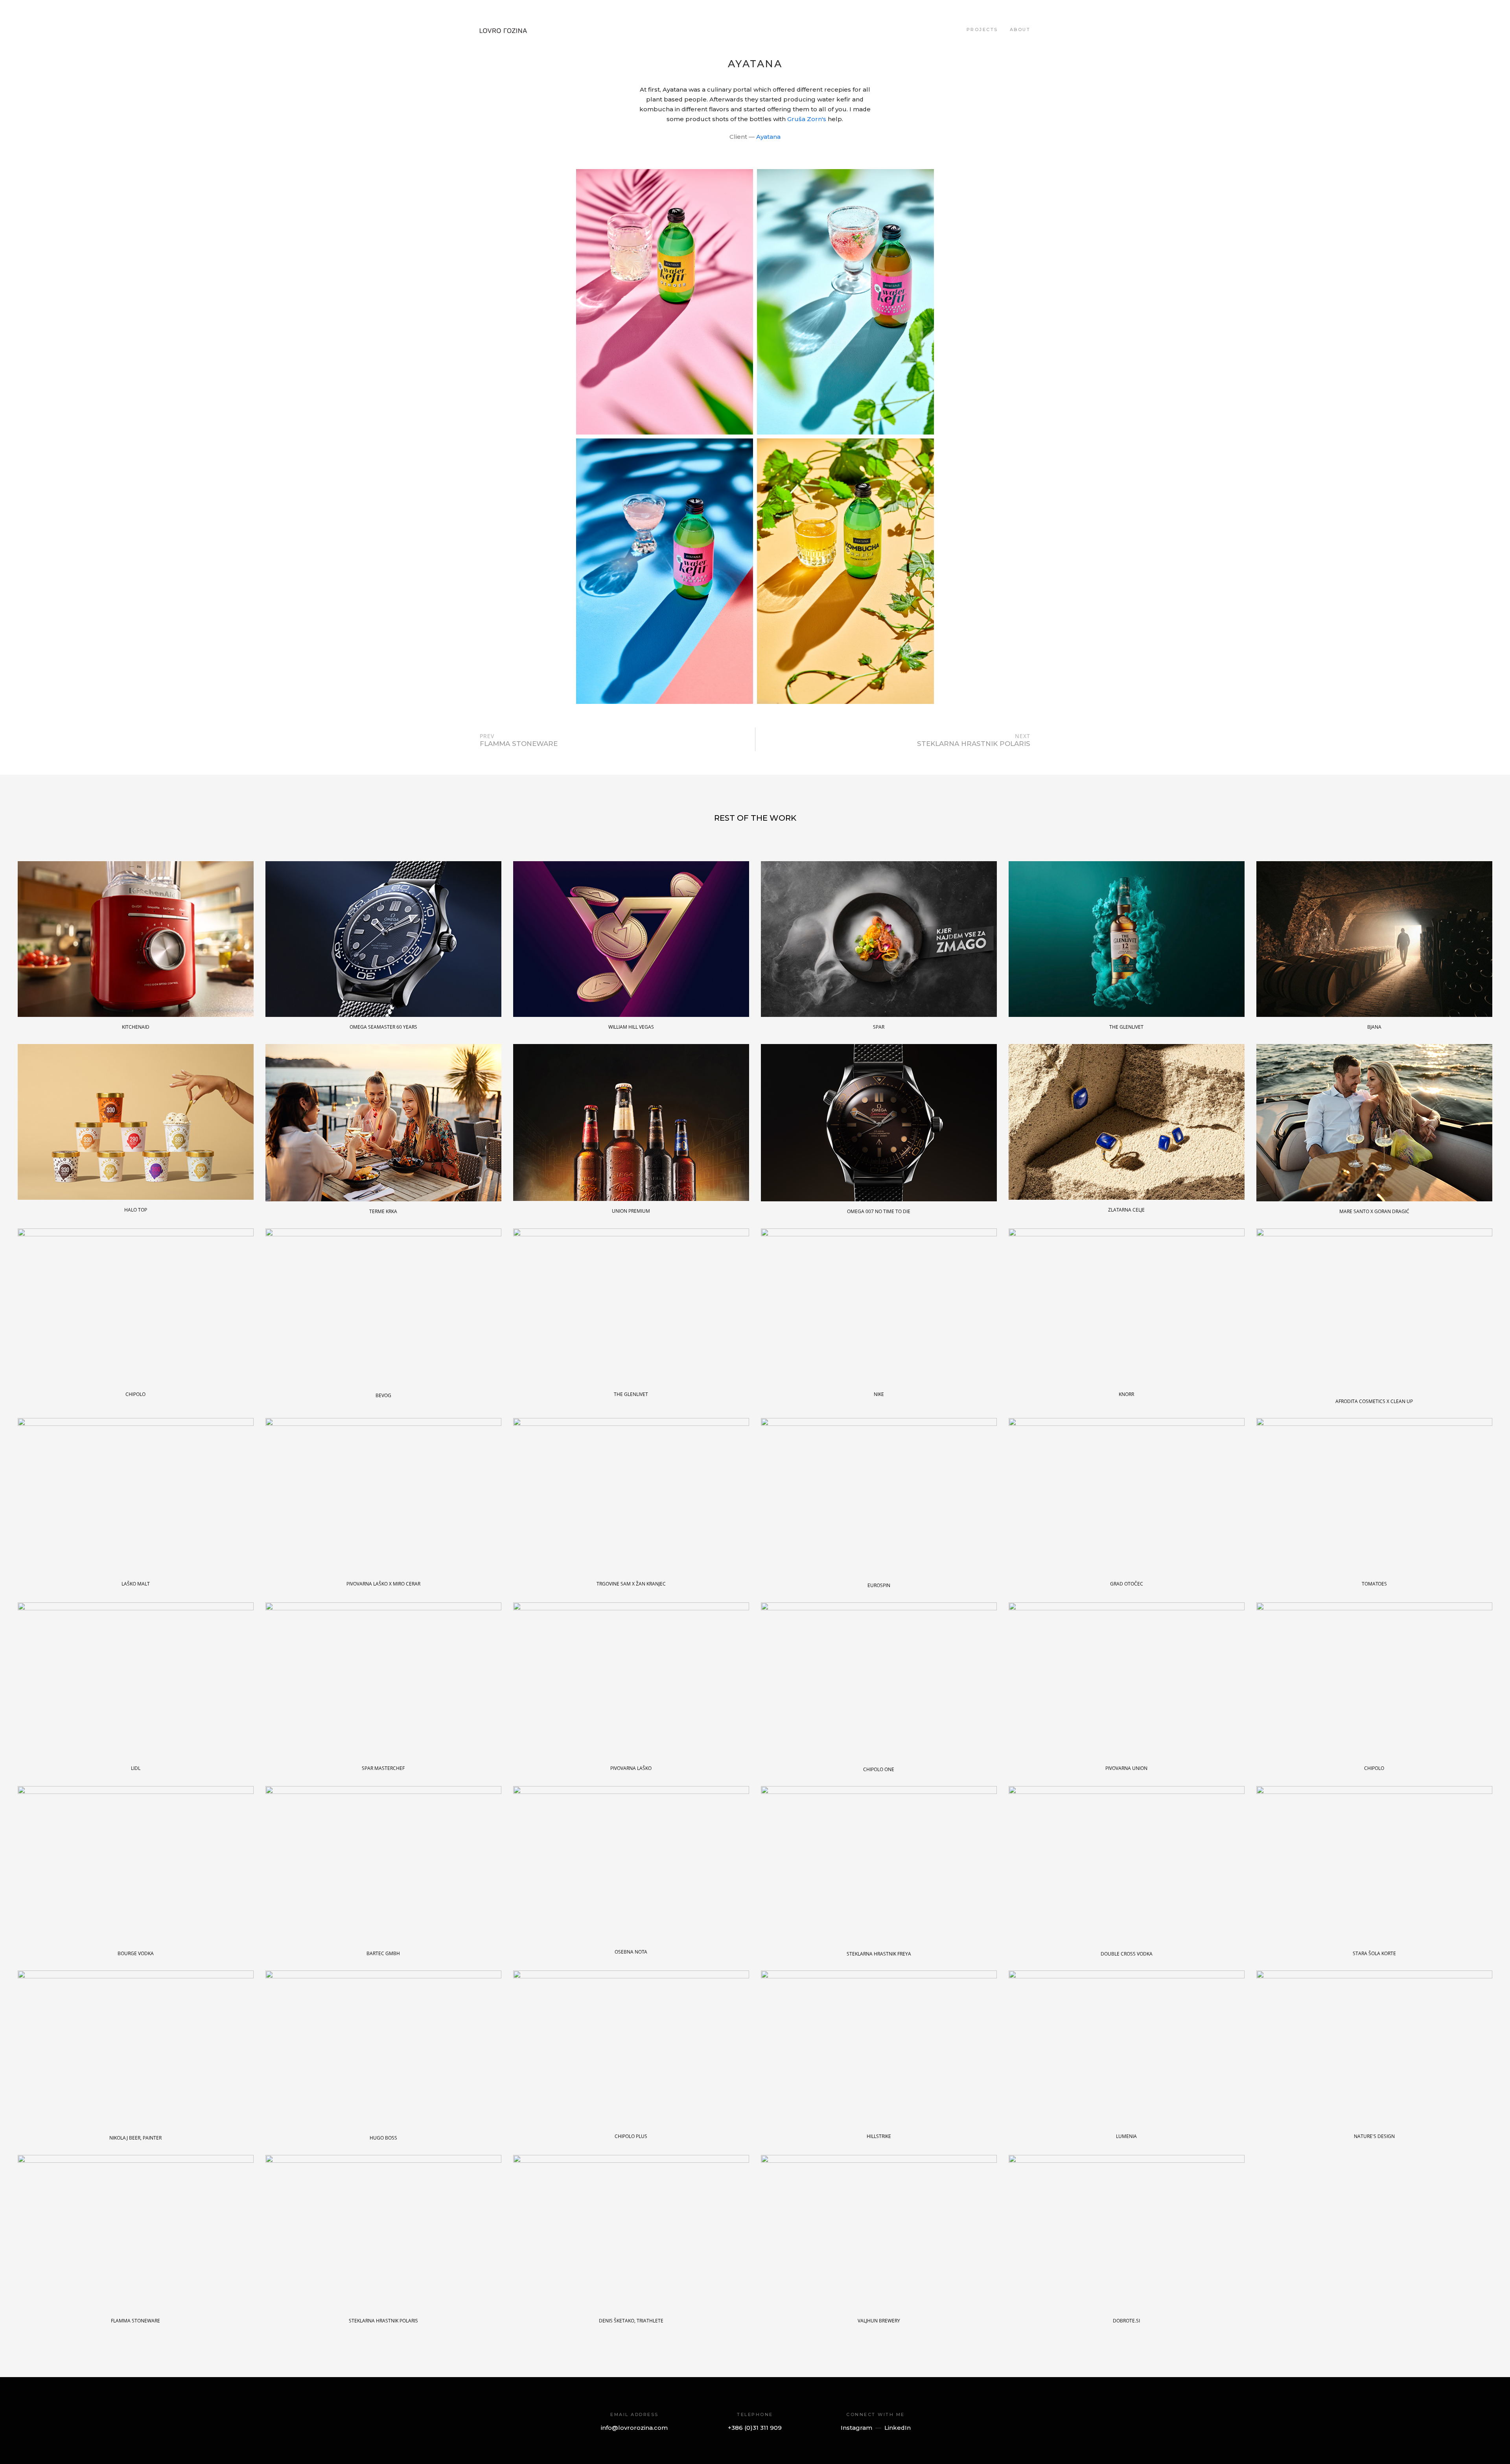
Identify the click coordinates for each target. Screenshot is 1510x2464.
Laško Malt (136, 1584)
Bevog (383, 1395)
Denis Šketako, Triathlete (631, 2321)
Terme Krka (383, 1211)
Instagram (856, 2428)
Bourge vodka (136, 1953)
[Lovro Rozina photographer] (503, 29)
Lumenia (1126, 2136)
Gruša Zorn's (807, 119)
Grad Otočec (1127, 1584)
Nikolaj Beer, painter (135, 2138)
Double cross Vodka (1127, 1954)
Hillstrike (879, 2136)
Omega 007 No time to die (879, 1211)
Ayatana (768, 137)
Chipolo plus (631, 2136)
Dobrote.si (1126, 2321)
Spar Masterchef (383, 1768)
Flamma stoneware (135, 2321)
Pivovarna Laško (631, 1768)
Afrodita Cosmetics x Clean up (1374, 1401)
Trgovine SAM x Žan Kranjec (631, 1584)
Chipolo (135, 1394)
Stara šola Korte (1374, 1953)
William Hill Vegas (631, 1027)
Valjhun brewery (879, 2321)
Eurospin (879, 1585)
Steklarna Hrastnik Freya (879, 1954)
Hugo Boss (383, 2138)
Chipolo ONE (879, 1769)
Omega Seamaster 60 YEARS (383, 1027)
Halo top (136, 1210)
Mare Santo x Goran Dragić (1374, 1211)
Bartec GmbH (383, 1953)
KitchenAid (136, 1027)
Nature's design (1374, 2136)
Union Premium (631, 1211)
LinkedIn (898, 2428)
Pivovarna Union (1126, 1768)
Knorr (1126, 1394)
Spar (879, 1027)
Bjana (1374, 1027)
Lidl (136, 1768)
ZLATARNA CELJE (1126, 1210)
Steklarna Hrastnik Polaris (383, 2321)
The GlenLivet (1126, 1027)
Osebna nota (631, 1952)
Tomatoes (1374, 1584)
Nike (879, 1394)
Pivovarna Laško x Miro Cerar (383, 1584)
